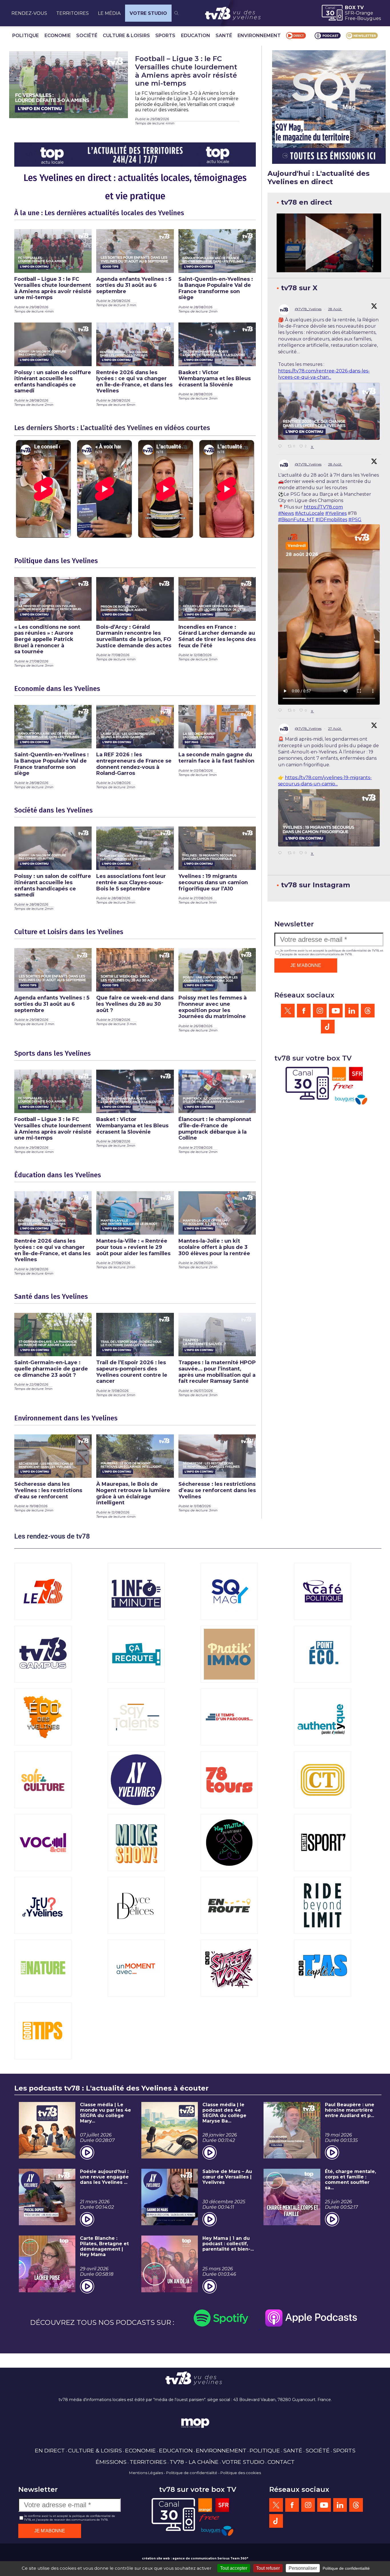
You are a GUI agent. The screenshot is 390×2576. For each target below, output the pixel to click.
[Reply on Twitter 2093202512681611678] (282, 711)
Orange (364, 13)
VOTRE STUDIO (148, 13)
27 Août (335, 728)
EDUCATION (196, 36)
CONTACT (281, 2462)
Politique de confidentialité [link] (346, 2568)
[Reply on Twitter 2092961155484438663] (282, 853)
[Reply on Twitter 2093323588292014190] (282, 447)
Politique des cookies (241, 2473)
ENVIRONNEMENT (259, 36)
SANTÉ (224, 36)
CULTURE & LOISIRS (126, 36)
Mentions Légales (146, 2473)
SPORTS (165, 36)
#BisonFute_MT (296, 520)
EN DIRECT (50, 2450)
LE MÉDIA (109, 13)
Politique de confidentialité (192, 2473)
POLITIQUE (26, 36)
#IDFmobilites (331, 520)
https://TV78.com (323, 507)
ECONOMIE (58, 36)
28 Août (335, 309)
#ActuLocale (309, 513)
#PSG (355, 520)
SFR (349, 13)
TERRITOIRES (73, 13)
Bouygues (369, 18)
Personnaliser (303, 2568)
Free (350, 18)
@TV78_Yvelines (308, 309)
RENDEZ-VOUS (29, 13)
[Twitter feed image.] (329, 411)
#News (286, 513)
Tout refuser (268, 2568)
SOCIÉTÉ (87, 36)
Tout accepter (234, 2568)
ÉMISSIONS (111, 2462)
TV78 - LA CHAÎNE (194, 2462)
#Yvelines (336, 513)
